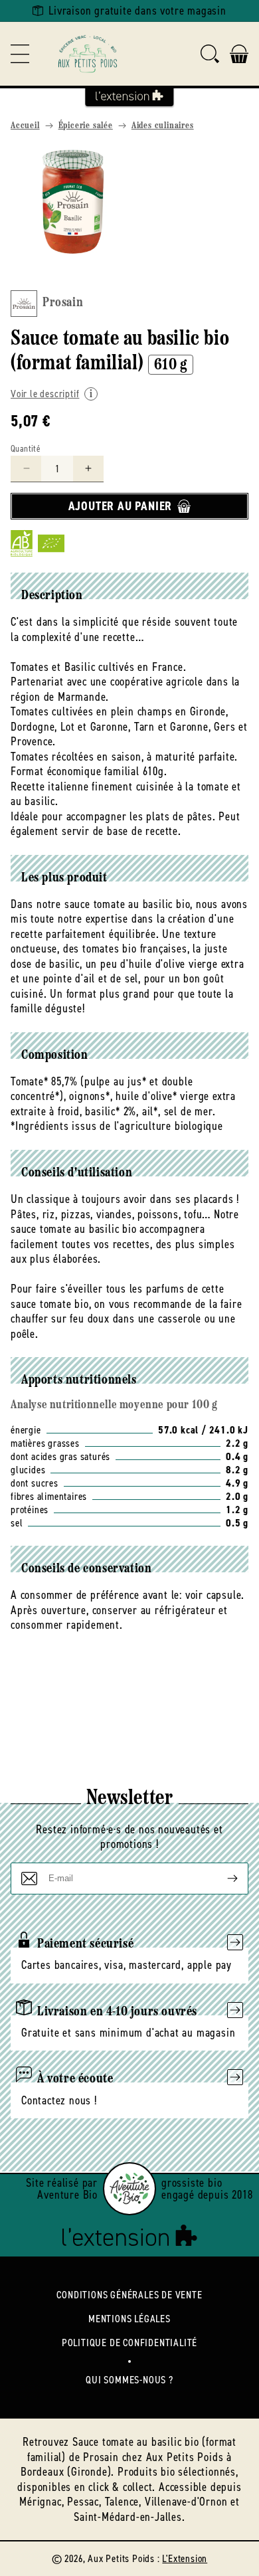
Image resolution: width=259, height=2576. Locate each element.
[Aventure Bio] (129, 2189)
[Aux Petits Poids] (88, 54)
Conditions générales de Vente (129, 2295)
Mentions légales (129, 2319)
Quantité (26, 449)
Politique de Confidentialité (129, 2343)
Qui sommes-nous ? (129, 2380)
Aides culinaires (163, 126)
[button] (20, 54)
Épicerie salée (86, 126)
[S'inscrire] (222, 1879)
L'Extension (185, 2558)
